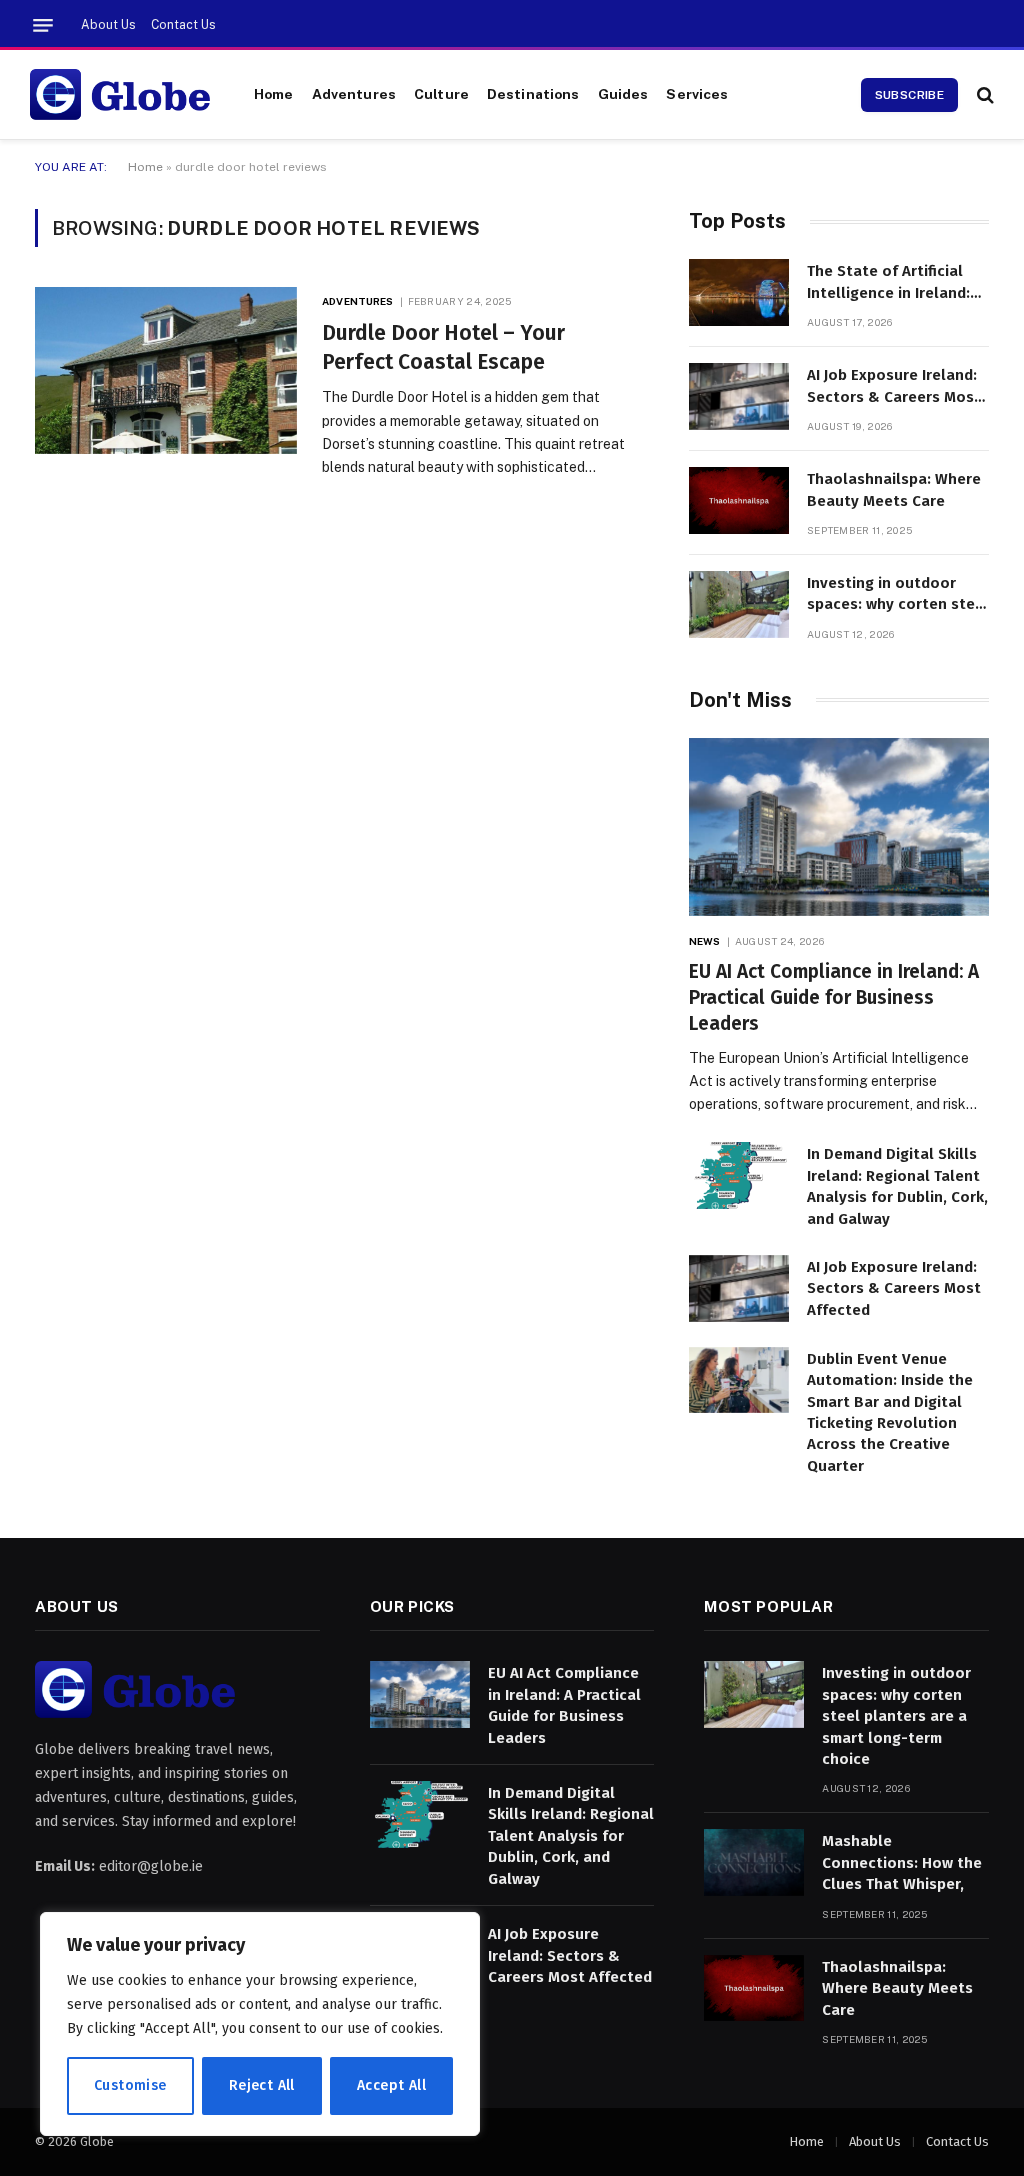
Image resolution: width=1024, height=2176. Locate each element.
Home (274, 94)
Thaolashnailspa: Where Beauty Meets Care (894, 489)
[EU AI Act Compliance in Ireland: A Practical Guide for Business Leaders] (839, 827)
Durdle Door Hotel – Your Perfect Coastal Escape (443, 347)
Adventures (354, 94)
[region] (260, 2024)
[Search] (983, 94)
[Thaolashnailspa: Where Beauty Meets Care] (739, 500)
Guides (623, 94)
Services (697, 94)
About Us (108, 25)
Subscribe (909, 95)
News (704, 941)
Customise (130, 2085)
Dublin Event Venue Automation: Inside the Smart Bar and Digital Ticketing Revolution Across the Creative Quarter (890, 1412)
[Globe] (120, 95)
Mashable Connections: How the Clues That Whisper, (902, 1862)
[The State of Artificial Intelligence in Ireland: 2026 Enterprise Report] (739, 292)
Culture (441, 94)
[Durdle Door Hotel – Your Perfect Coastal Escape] (166, 370)
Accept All (391, 2085)
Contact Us (183, 25)
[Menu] (43, 25)
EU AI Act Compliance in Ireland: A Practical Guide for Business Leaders (834, 997)
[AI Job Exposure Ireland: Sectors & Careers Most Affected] (739, 396)
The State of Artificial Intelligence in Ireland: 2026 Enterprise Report (890, 283)
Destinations (533, 94)
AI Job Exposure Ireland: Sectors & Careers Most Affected (894, 387)
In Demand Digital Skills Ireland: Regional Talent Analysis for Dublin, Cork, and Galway (897, 1186)
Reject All (262, 2085)
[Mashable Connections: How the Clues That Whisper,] (754, 1862)
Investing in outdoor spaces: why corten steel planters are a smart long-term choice (898, 595)
